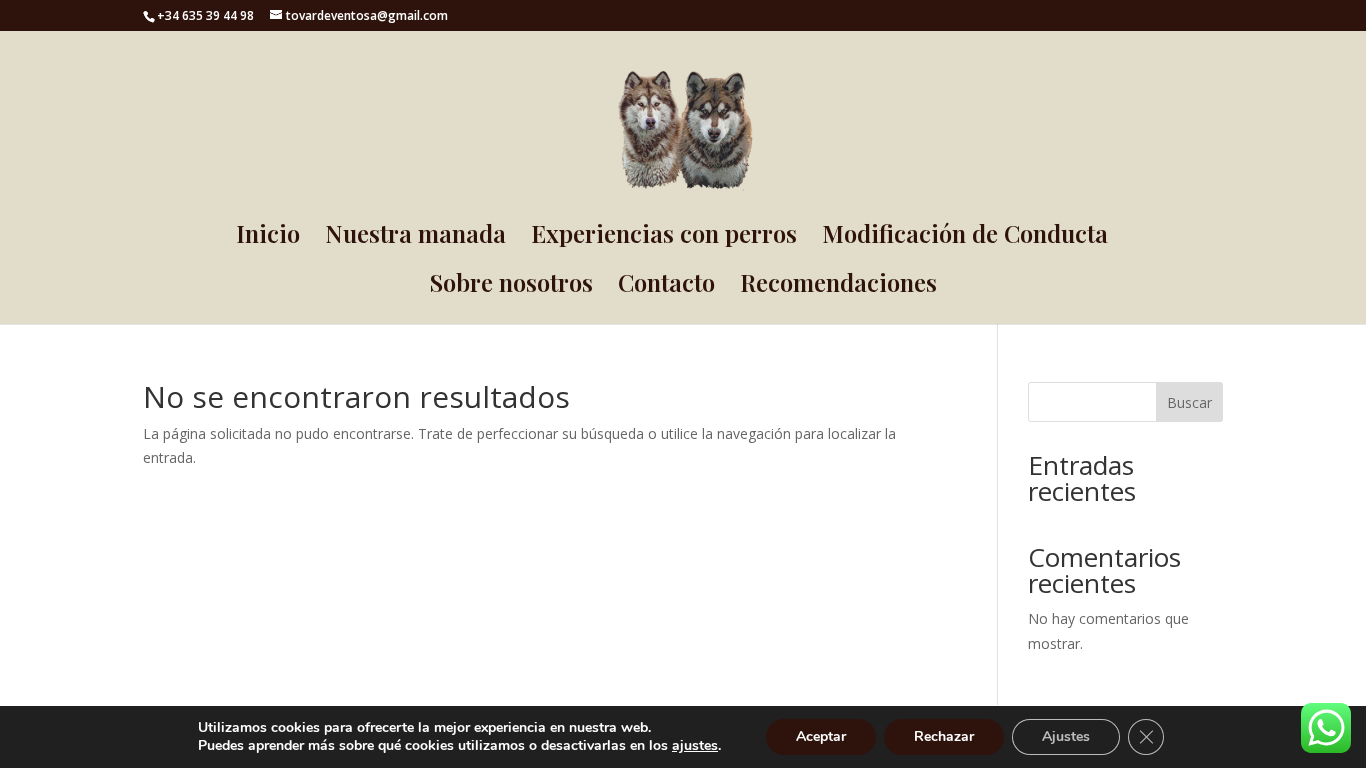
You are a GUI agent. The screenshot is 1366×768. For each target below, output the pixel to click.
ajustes (695, 746)
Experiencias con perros (664, 237)
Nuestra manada (415, 237)
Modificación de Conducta (965, 237)
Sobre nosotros (511, 286)
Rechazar (944, 736)
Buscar (1189, 402)
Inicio (268, 237)
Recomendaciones (838, 286)
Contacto (666, 286)
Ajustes (1066, 736)
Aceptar (821, 736)
